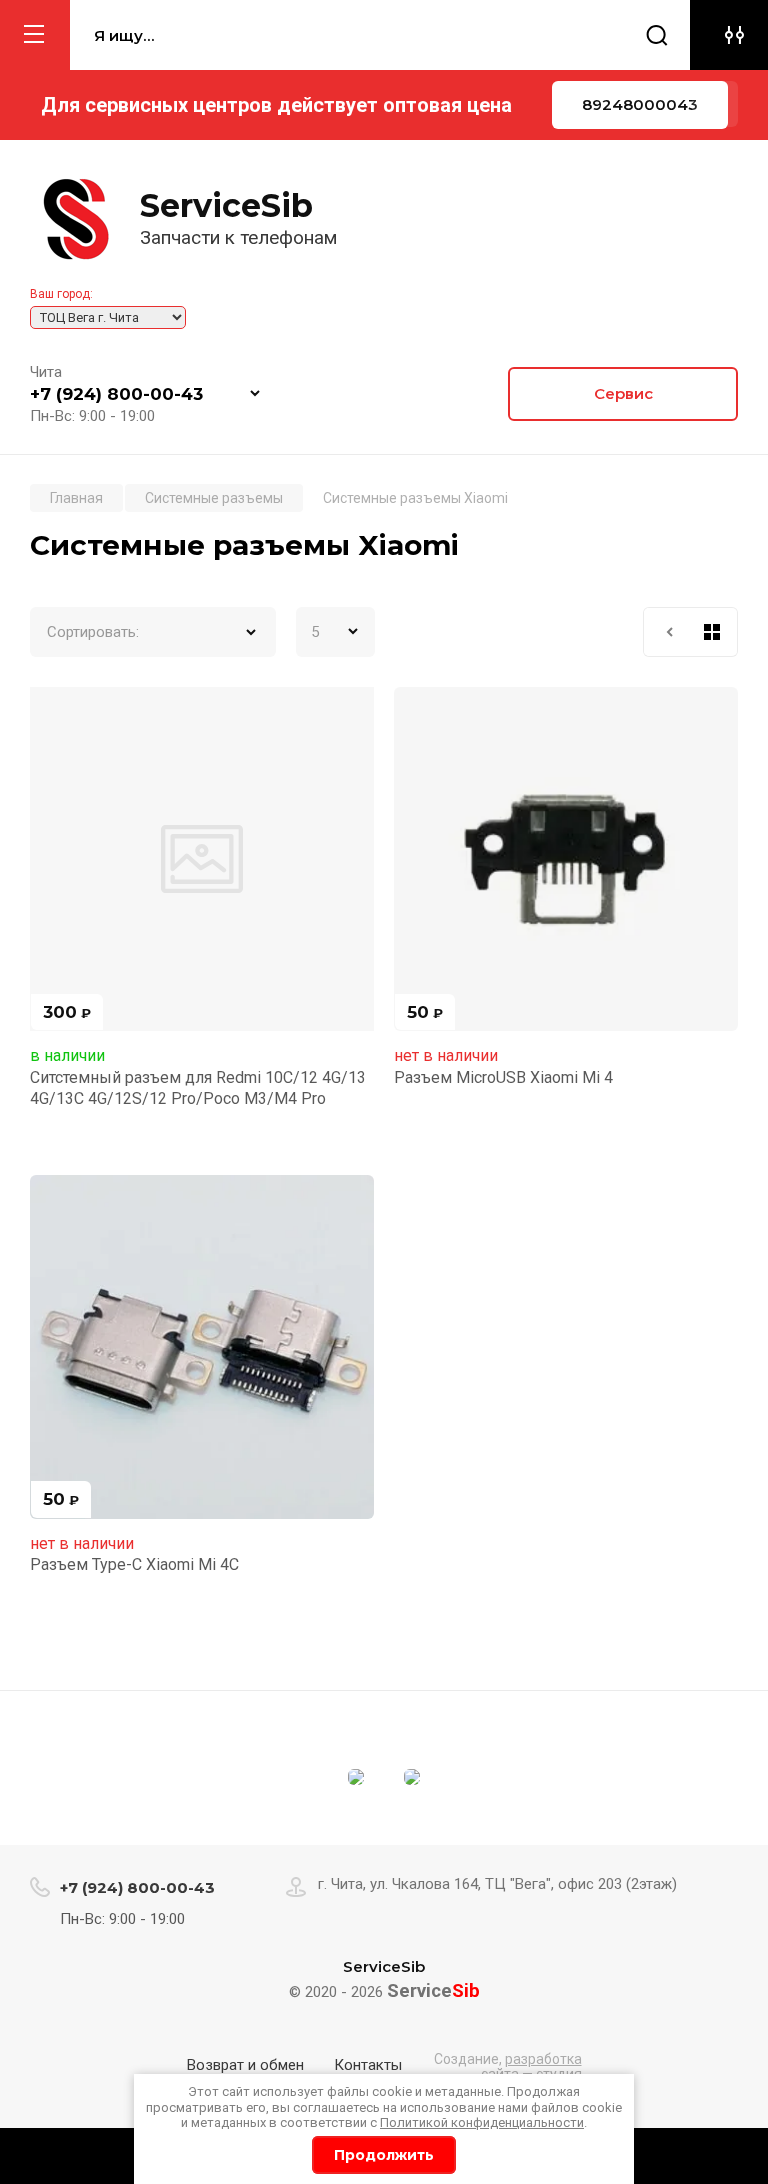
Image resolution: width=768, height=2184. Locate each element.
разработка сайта (531, 2066)
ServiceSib (226, 205)
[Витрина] (712, 632)
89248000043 (640, 104)
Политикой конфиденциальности (482, 2122)
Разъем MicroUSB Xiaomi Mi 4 (503, 1077)
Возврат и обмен (245, 2065)
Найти (657, 35)
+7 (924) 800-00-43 (116, 394)
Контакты (368, 2065)
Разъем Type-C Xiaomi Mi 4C (134, 1564)
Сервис (623, 393)
